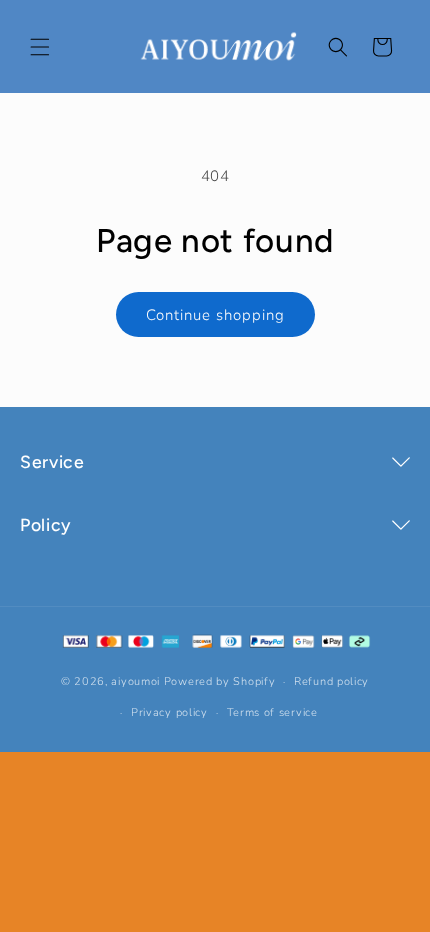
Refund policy (331, 681)
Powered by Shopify (220, 681)
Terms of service (272, 712)
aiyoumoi (135, 681)
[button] (40, 47)
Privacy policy (169, 712)
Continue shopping (215, 315)
